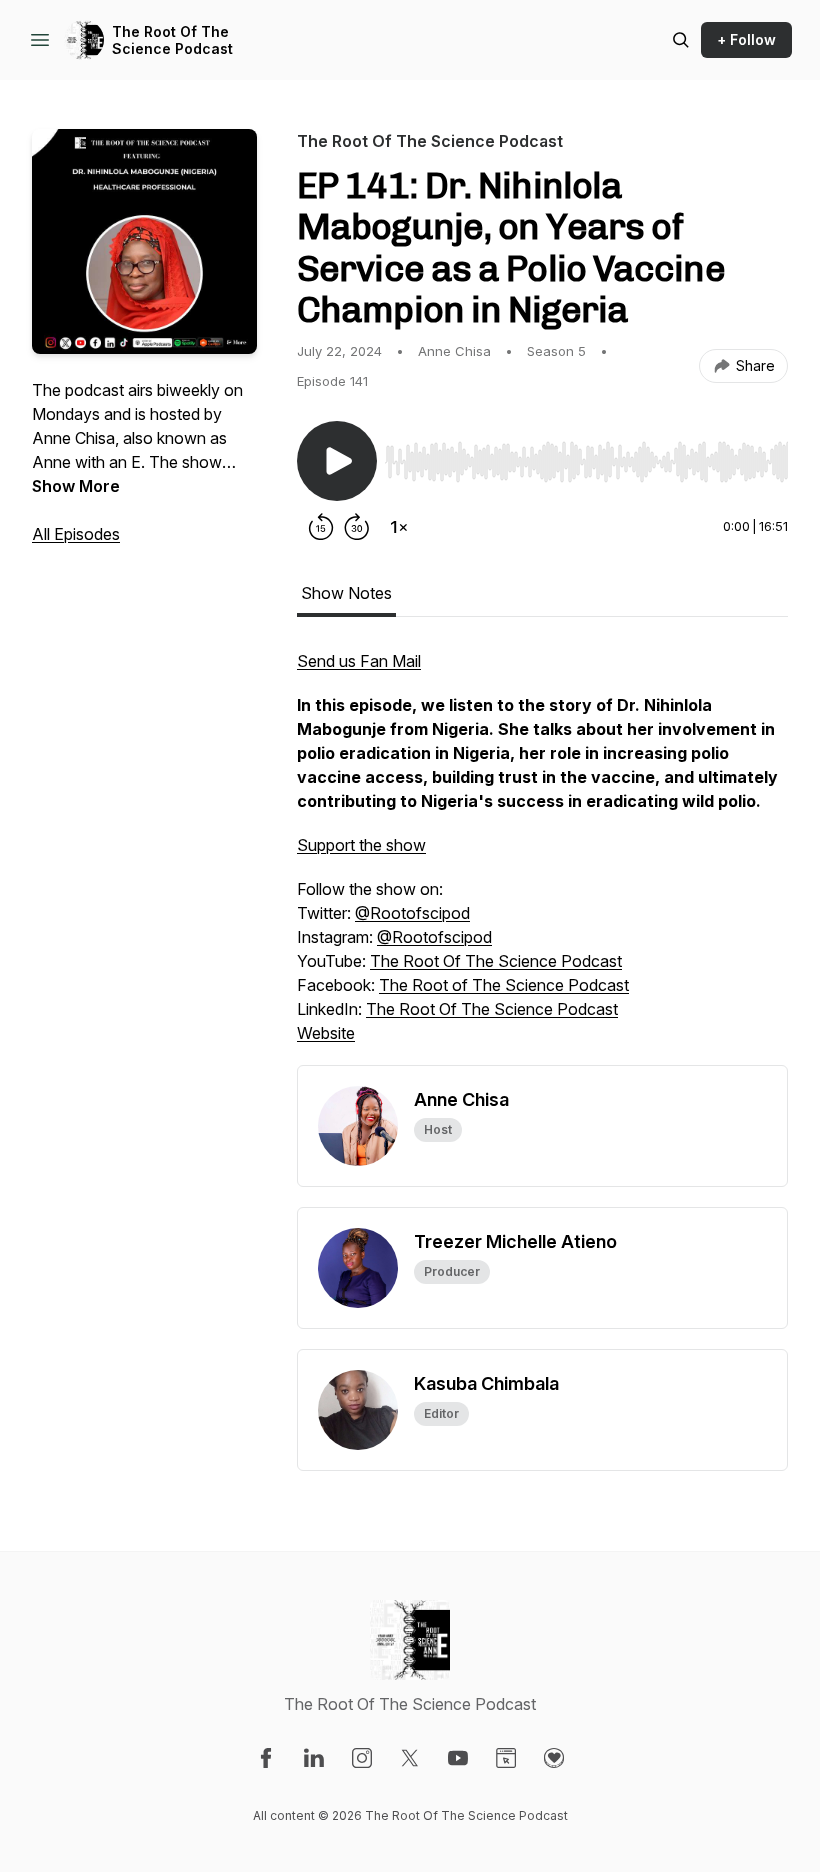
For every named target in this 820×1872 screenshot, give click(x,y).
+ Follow (746, 39)
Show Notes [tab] (346, 593)
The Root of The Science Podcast (504, 985)
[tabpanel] (542, 857)
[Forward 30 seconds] (357, 527)
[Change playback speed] (399, 527)
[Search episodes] (681, 40)
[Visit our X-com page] (410, 1758)
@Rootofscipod (412, 913)
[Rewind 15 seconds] (321, 527)
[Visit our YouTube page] (458, 1758)
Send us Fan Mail (359, 661)
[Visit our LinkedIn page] (314, 1758)
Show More (76, 486)
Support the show (361, 845)
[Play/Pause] (337, 461)
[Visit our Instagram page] (362, 1758)
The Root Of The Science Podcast (172, 40)
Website (326, 1033)
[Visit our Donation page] (554, 1758)
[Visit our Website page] (506, 1758)
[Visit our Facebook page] (266, 1758)
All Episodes (76, 534)
